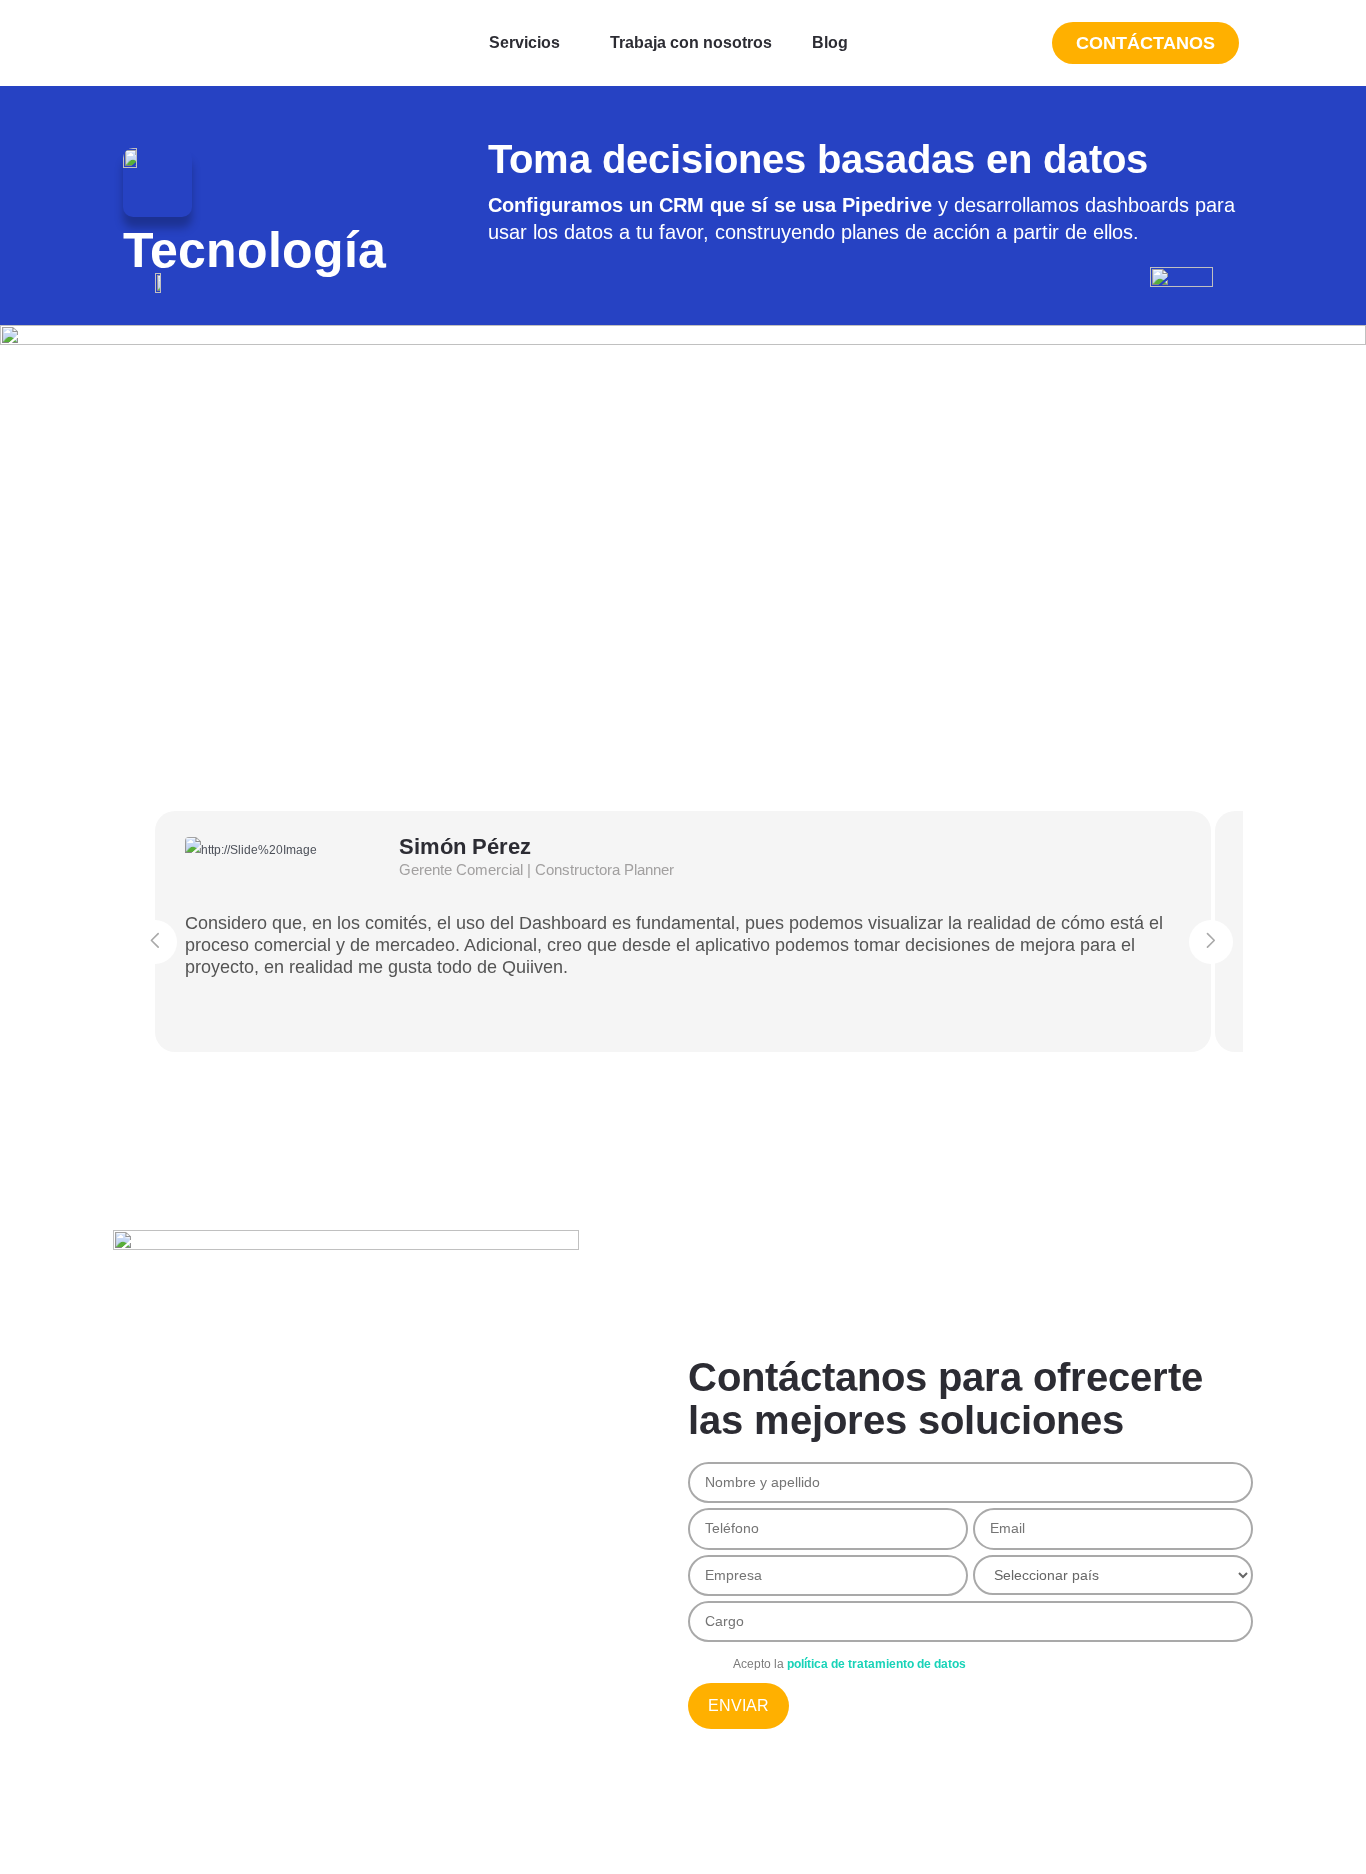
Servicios (524, 42)
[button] (529, 43)
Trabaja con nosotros (691, 42)
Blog (830, 42)
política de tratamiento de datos (876, 1664)
